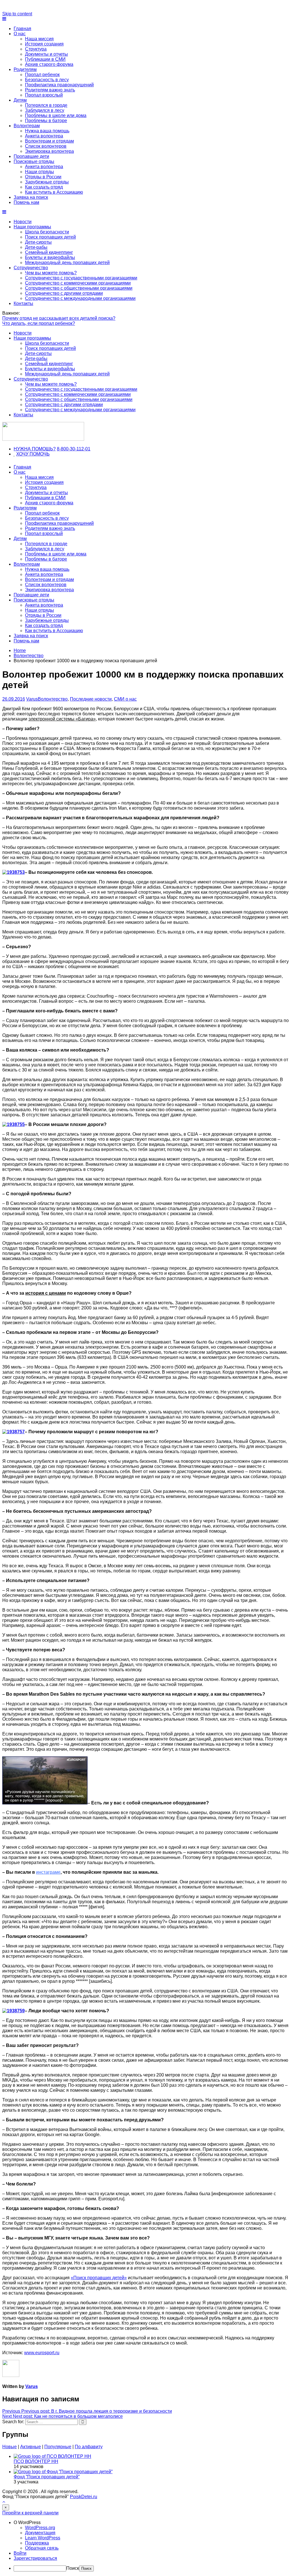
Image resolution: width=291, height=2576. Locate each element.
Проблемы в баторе (46, 121)
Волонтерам (27, 126)
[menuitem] (151, 2523)
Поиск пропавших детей (50, 237)
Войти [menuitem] (20, 2553)
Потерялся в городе (46, 105)
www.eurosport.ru (42, 2353)
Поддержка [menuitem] (37, 2543)
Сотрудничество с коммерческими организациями (78, 283)
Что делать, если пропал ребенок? (39, 323)
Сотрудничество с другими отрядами (64, 293)
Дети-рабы (36, 247)
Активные (31, 2447)
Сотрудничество (31, 268)
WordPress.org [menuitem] (40, 2528)
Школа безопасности (47, 232)
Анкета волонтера (44, 136)
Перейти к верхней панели (30, 2513)
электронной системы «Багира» (62, 719)
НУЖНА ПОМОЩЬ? (35, 449)
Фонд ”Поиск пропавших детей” (47, 2477)
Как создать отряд (44, 187)
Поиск (73, 2568)
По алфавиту (89, 2447)
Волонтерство (53, 699)
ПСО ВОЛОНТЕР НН (36, 2461)
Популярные (58, 2447)
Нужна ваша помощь (47, 131)
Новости (23, 222)
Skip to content (17, 14)
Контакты (23, 303)
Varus (32, 699)
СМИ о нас (125, 699)
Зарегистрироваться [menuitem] (35, 2558)
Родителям (25, 69)
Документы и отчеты (46, 54)
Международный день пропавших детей (67, 263)
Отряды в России (43, 177)
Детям (20, 100)
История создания (44, 44)
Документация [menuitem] (40, 2533)
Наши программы (32, 227)
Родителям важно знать (50, 90)
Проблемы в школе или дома (56, 115)
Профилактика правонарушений (59, 85)
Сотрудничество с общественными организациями (79, 288)
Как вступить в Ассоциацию (54, 192)
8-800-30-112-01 (74, 449)
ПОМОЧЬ (40, 454)
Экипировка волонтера (49, 151)
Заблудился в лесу (45, 110)
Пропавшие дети (31, 156)
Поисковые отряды (34, 161)
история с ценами (46, 1293)
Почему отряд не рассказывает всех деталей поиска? (59, 318)
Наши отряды (40, 172)
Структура (36, 49)
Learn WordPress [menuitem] (43, 2538)
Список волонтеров (46, 146)
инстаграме (48, 1872)
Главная (22, 29)
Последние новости (91, 699)
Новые (10, 2447)
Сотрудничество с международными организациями (80, 298)
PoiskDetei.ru (84, 2497)
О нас (20, 34)
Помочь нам (26, 202)
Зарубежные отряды (47, 182)
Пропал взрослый (44, 95)
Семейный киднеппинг (49, 252)
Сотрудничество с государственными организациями (81, 278)
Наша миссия (39, 39)
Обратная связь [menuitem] (42, 2548)
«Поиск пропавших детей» (99, 2278)
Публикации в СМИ (45, 59)
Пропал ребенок (42, 75)
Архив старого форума (49, 64)
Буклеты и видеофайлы (50, 257)
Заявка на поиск (31, 197)
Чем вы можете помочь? (51, 273)
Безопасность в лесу (47, 80)
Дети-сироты (38, 242)
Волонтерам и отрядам (49, 141)
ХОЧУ (23, 454)
